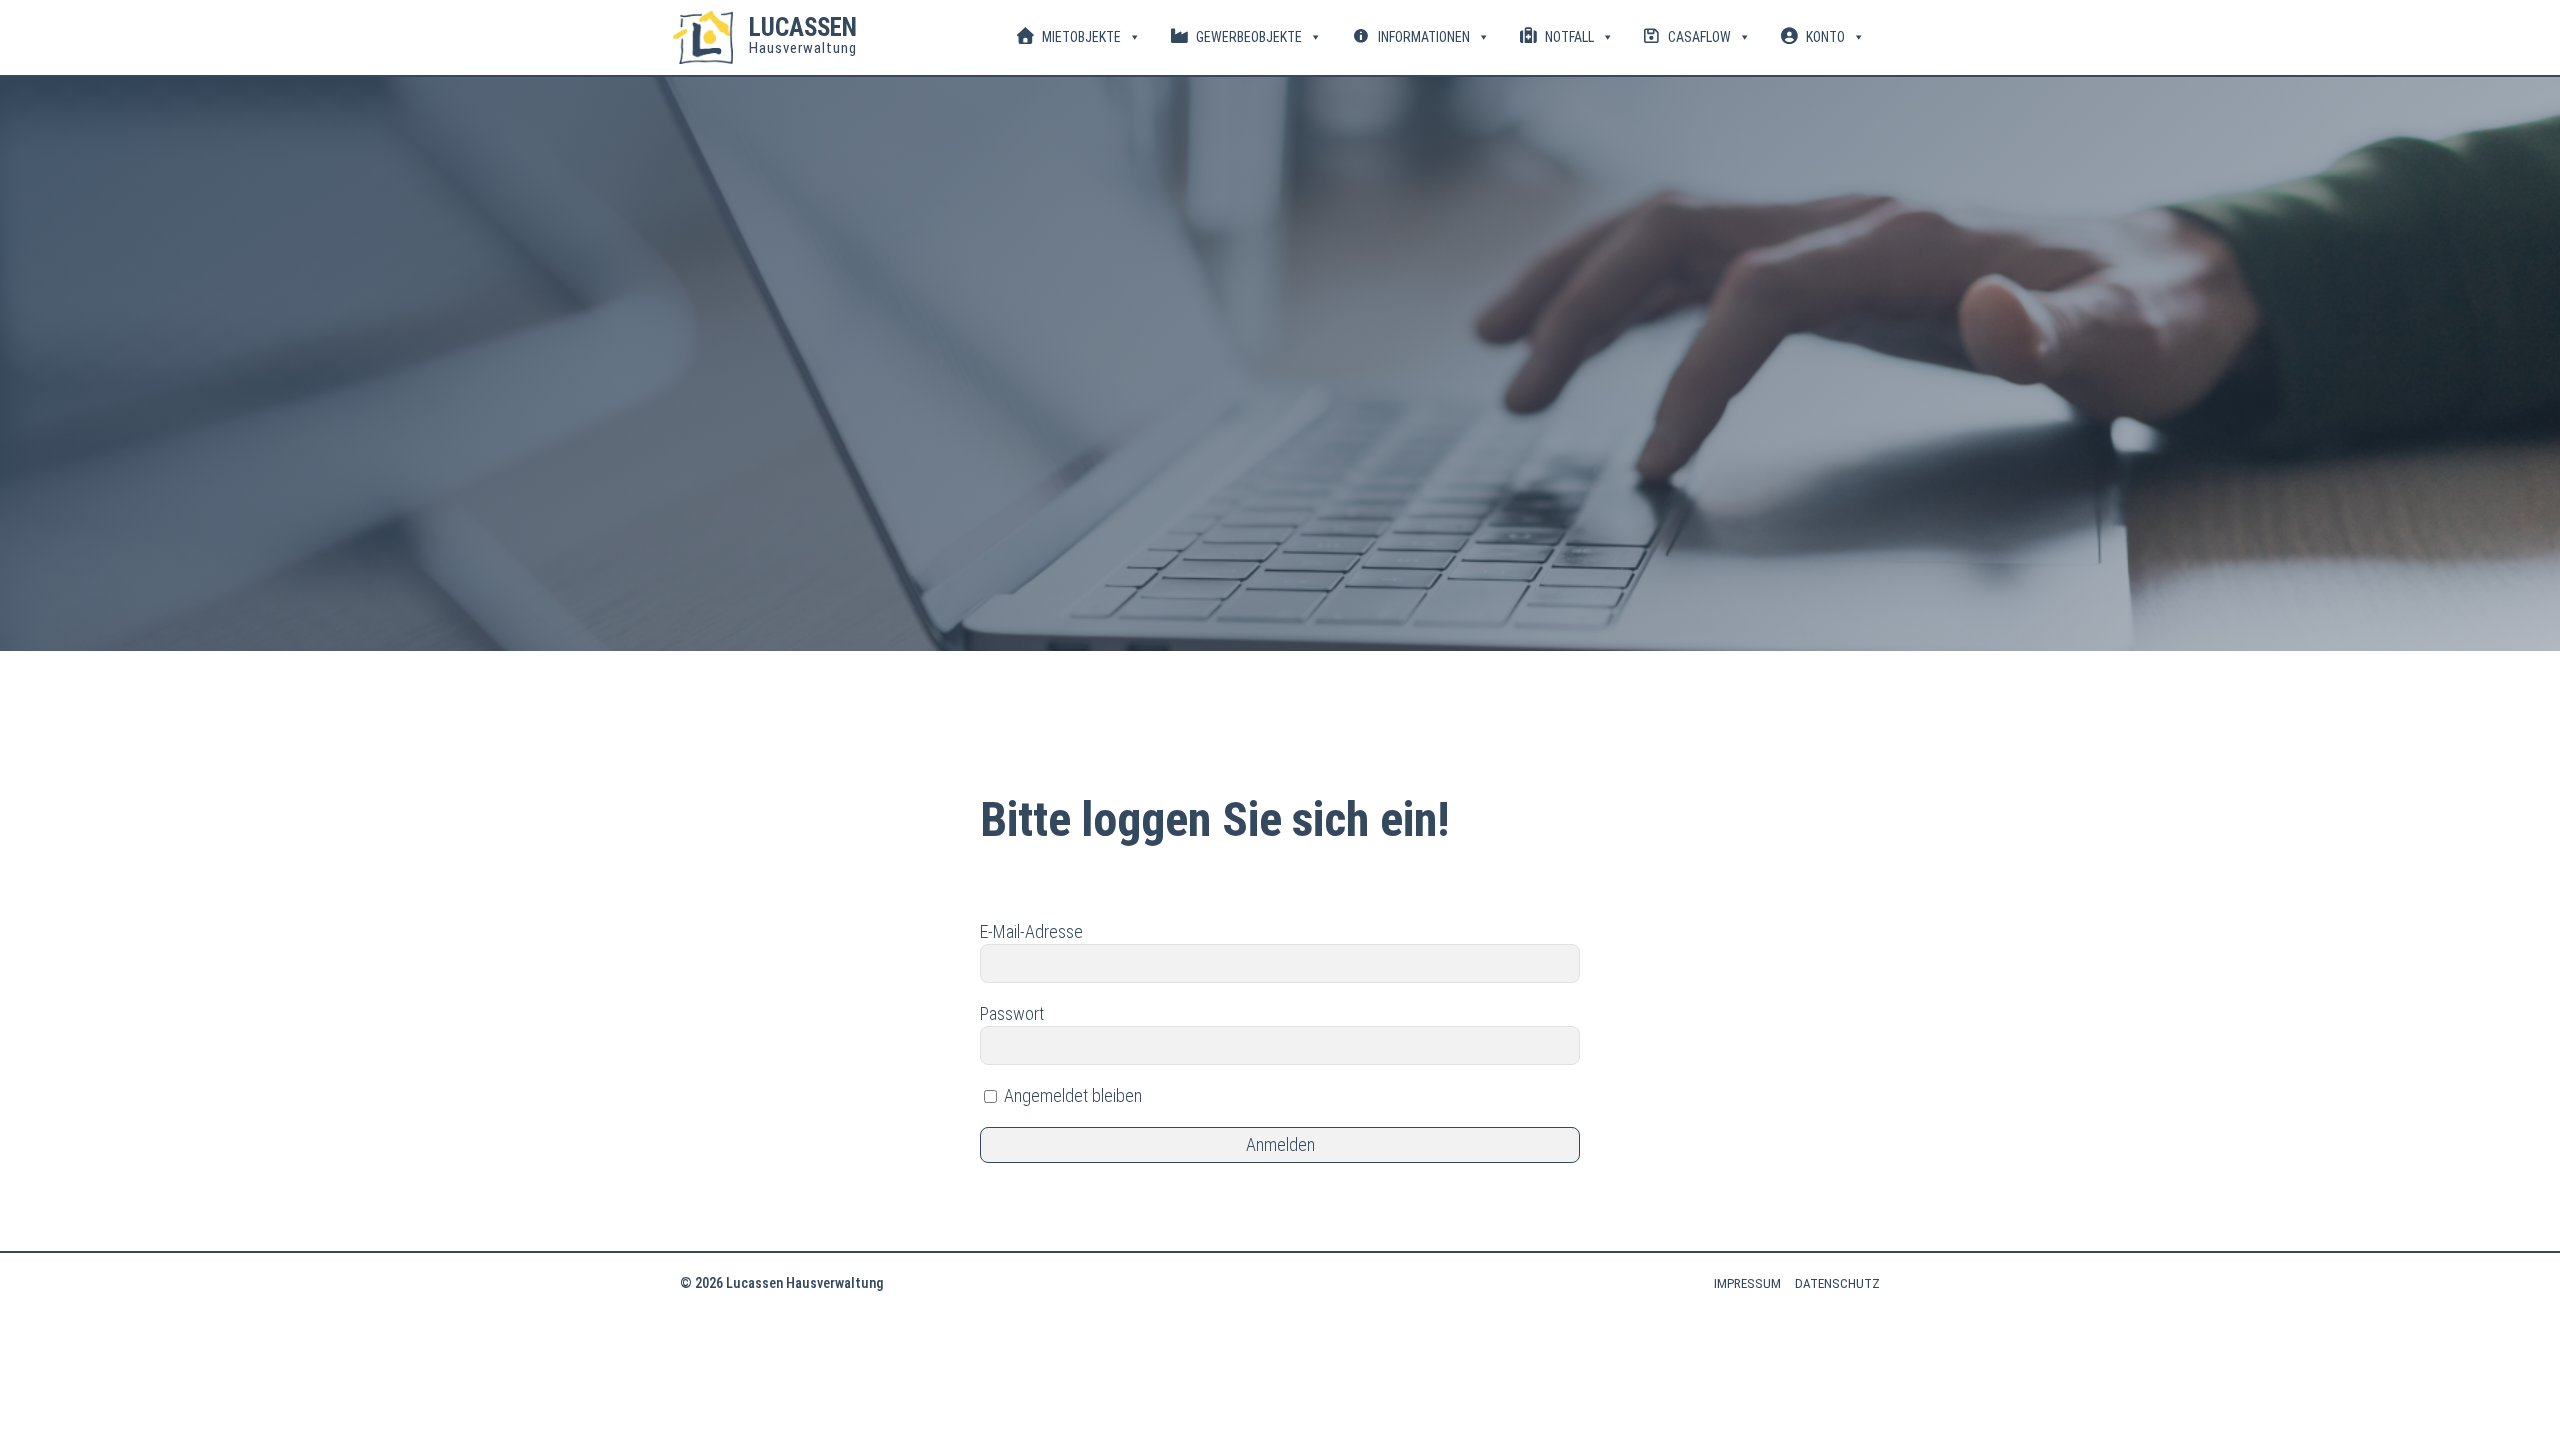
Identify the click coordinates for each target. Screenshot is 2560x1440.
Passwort (1012, 1013)
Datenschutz (1837, 1283)
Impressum (1747, 1283)
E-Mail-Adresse (1031, 931)
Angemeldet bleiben (1071, 1095)
